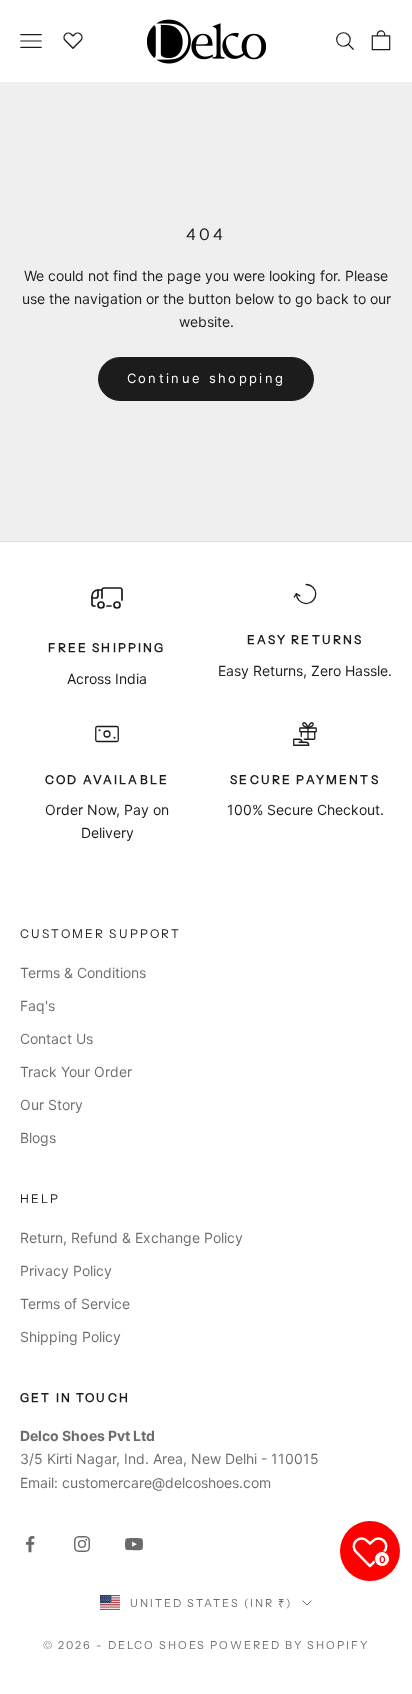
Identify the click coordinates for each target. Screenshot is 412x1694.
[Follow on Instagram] (82, 1544)
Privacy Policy (66, 1270)
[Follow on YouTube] (134, 1544)
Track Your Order (76, 1071)
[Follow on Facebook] (30, 1544)
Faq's (37, 1005)
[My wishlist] (74, 38)
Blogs (38, 1137)
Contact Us (56, 1038)
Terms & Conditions (83, 972)
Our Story (51, 1104)
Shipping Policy (70, 1336)
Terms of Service (75, 1303)
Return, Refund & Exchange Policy (131, 1237)
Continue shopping (206, 378)
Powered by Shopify (289, 1645)
